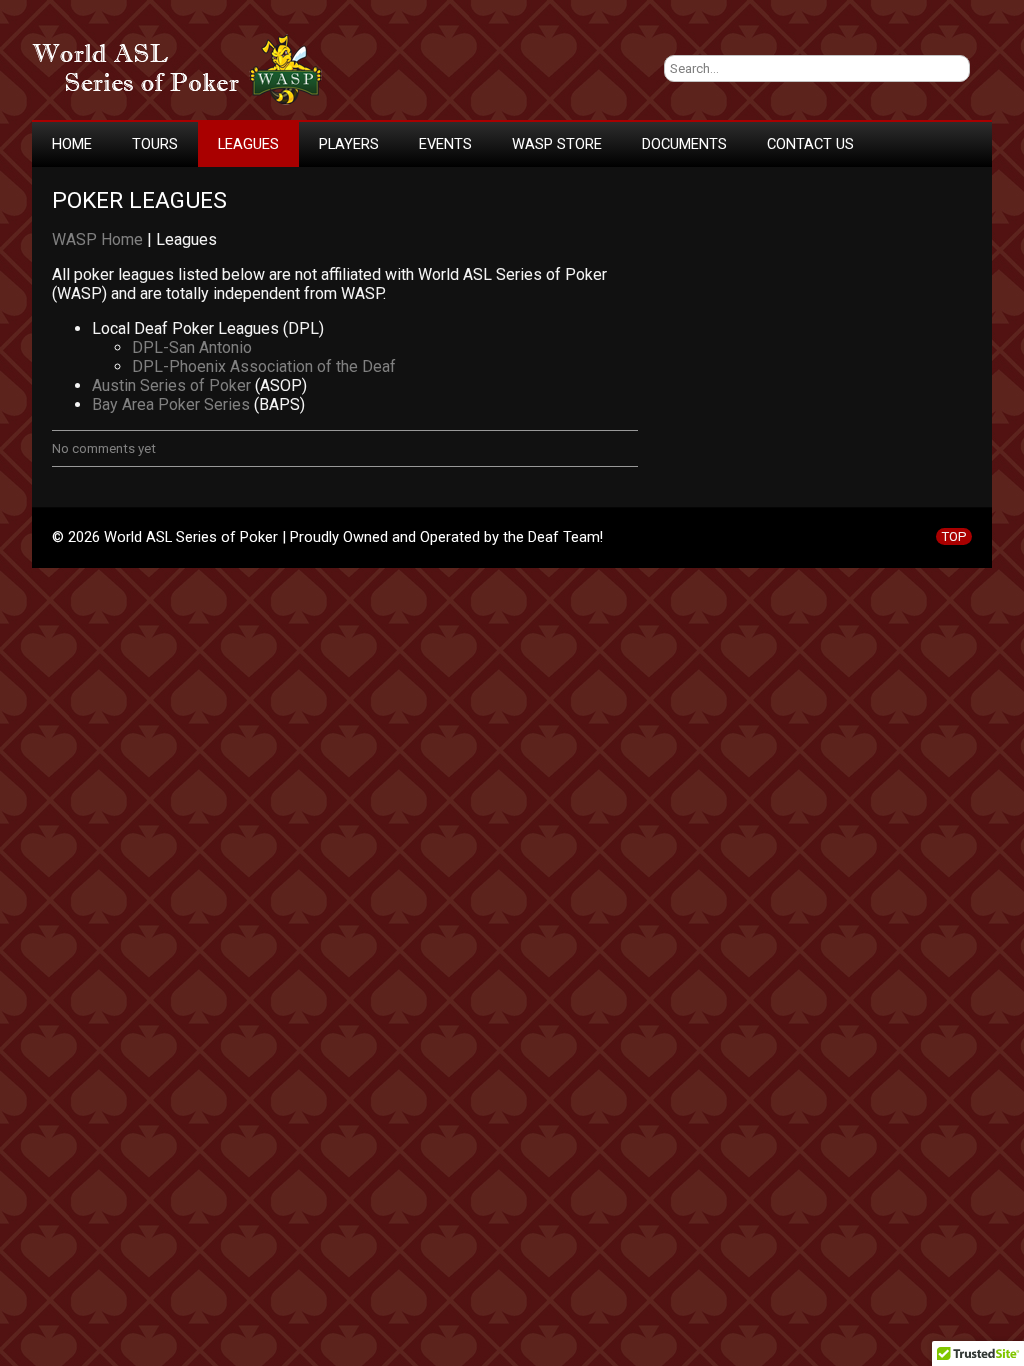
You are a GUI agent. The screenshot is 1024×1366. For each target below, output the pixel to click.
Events (445, 144)
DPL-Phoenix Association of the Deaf (264, 366)
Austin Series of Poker (171, 385)
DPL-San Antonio (192, 347)
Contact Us (810, 144)
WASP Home (97, 239)
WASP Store (557, 144)
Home (72, 144)
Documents (684, 144)
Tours (155, 144)
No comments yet (104, 448)
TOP (954, 536)
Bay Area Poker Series (171, 404)
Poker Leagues (139, 200)
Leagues (248, 144)
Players (349, 144)
